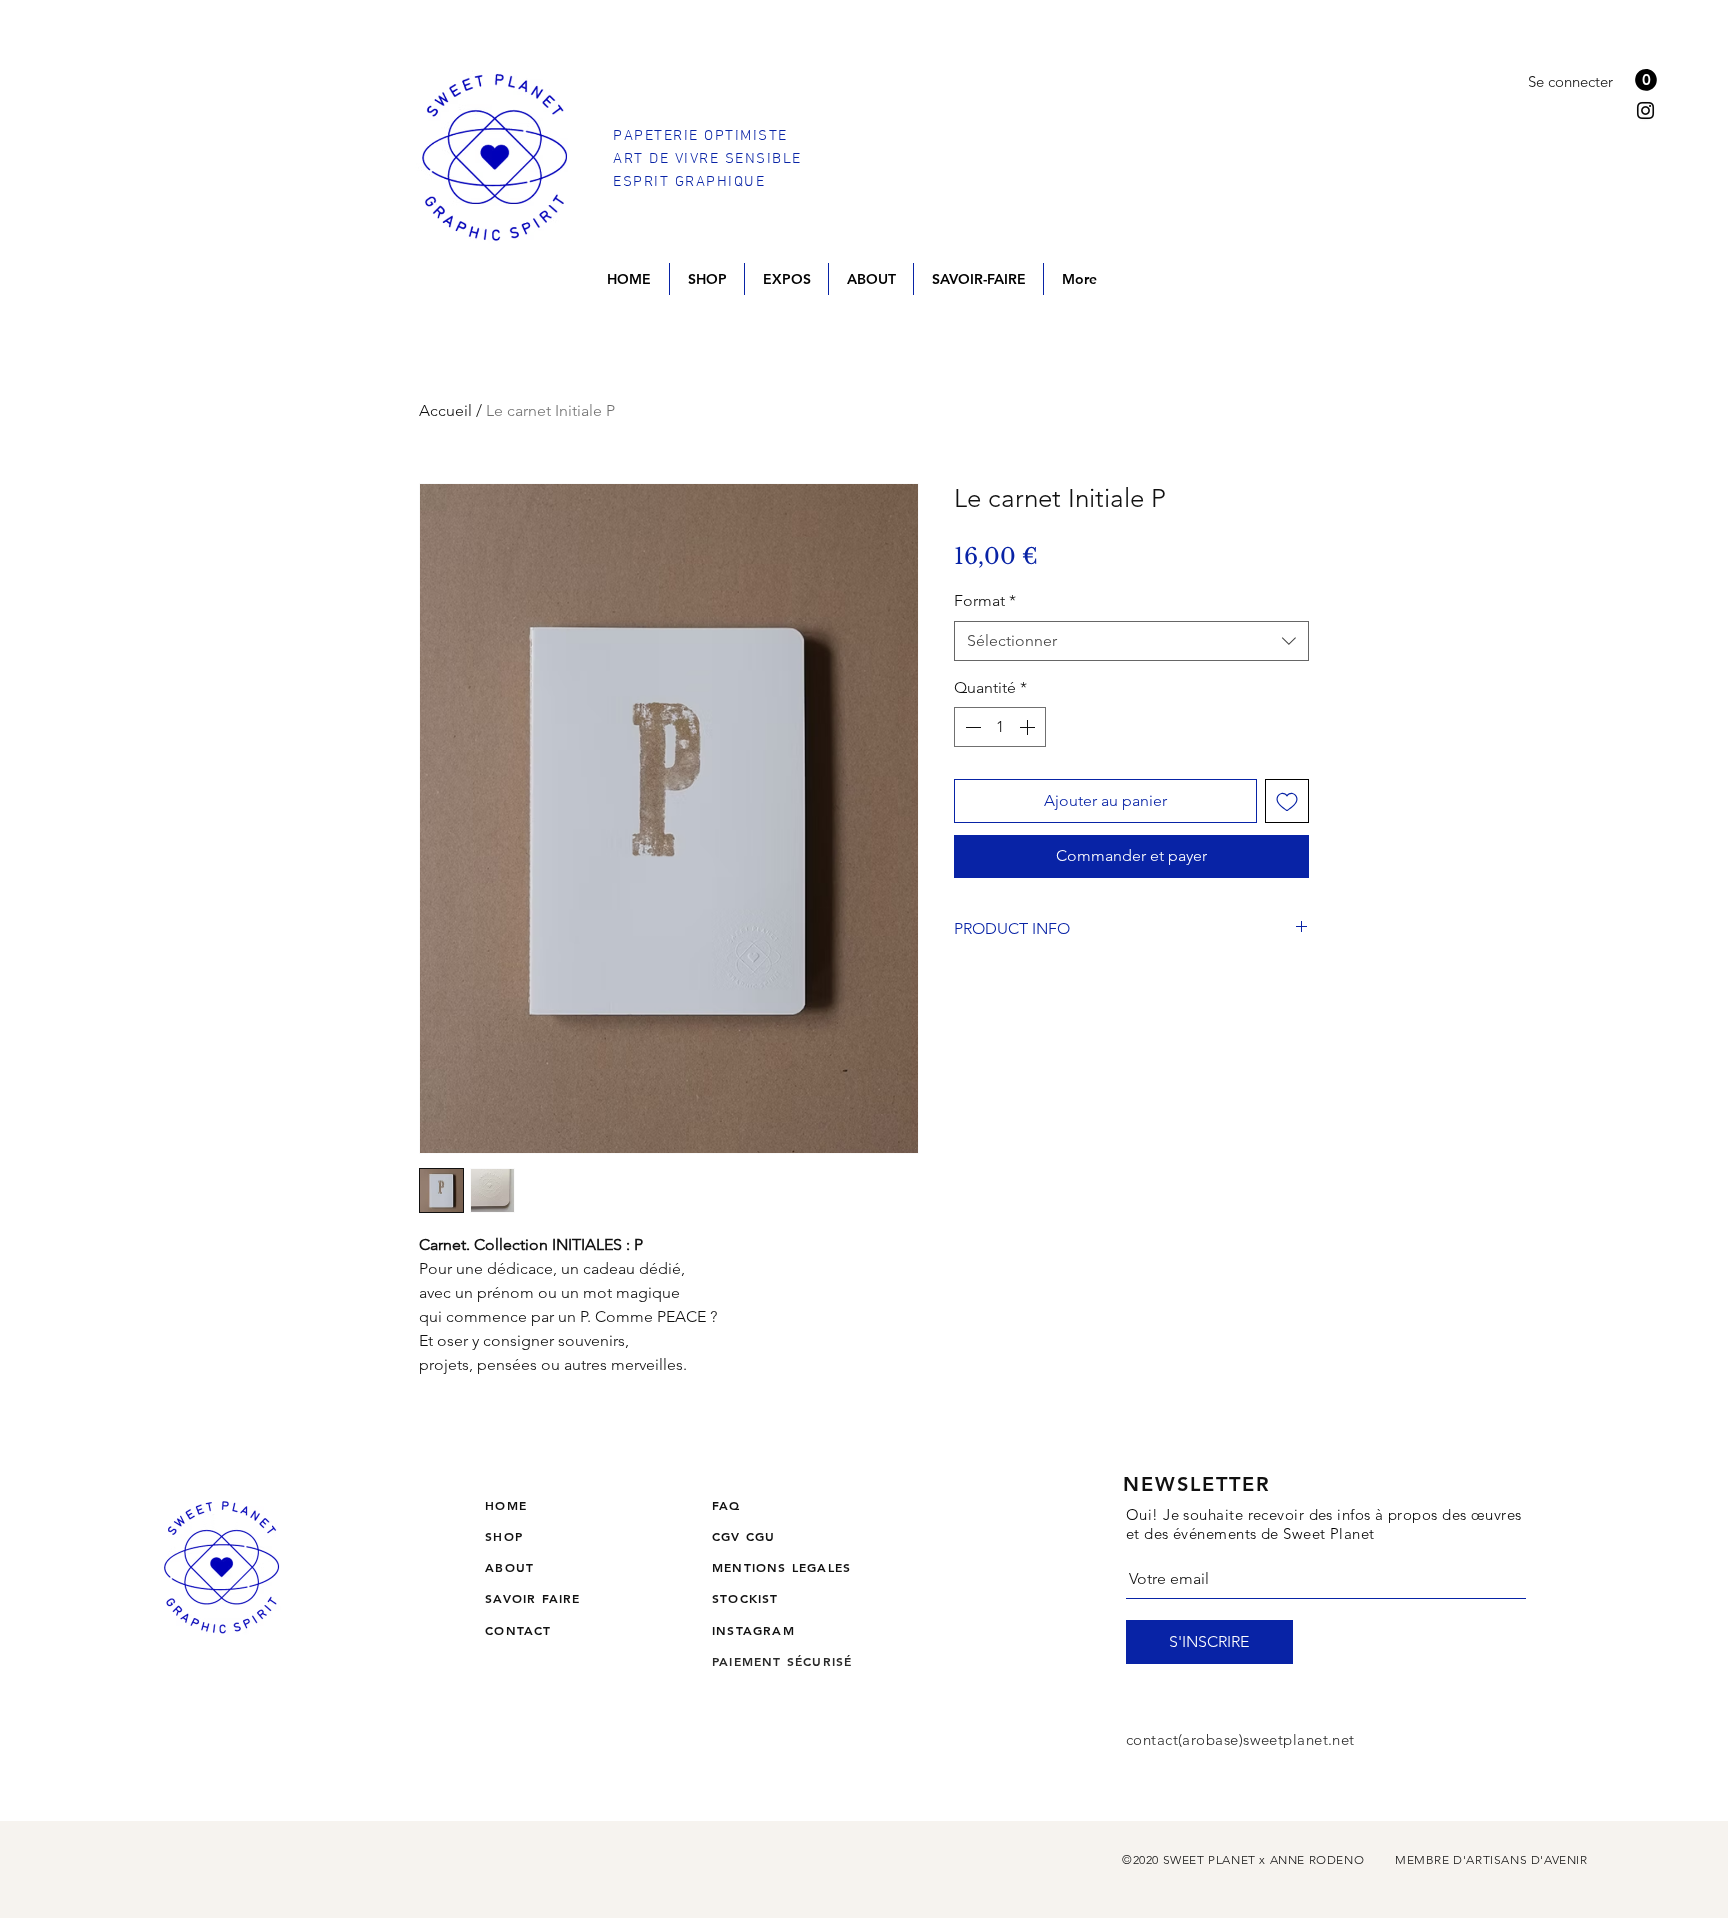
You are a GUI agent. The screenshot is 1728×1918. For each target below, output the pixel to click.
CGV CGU (743, 1536)
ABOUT (509, 1567)
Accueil (445, 410)
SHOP (504, 1536)
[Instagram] (1645, 110)
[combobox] (1131, 641)
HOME (506, 1505)
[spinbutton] (1000, 727)
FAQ (726, 1505)
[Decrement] (971, 727)
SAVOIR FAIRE (532, 1598)
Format (985, 600)
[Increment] (1029, 727)
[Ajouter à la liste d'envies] (1287, 801)
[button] (1646, 80)
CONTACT (518, 1630)
